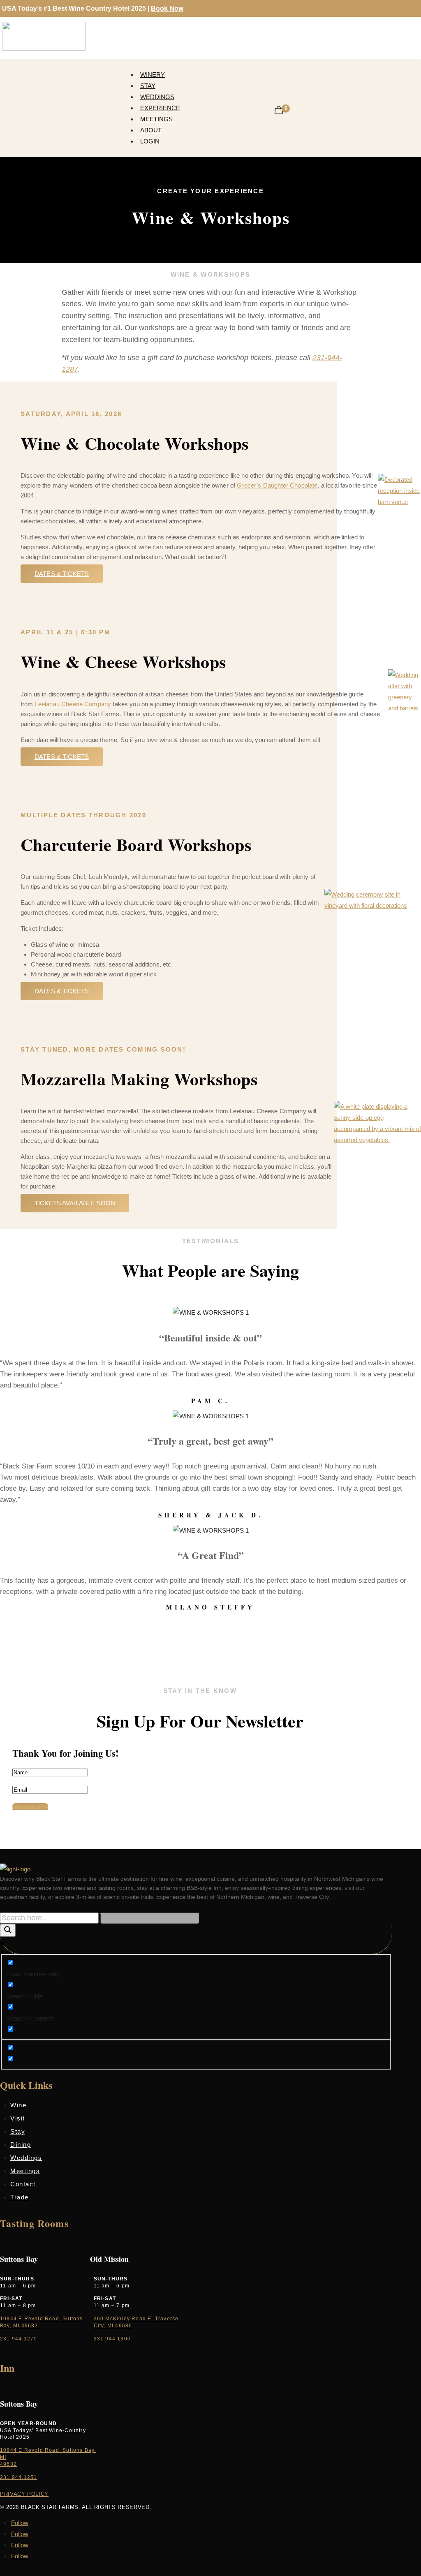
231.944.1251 (19, 2477)
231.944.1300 (112, 2339)
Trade (20, 2197)
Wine (18, 2105)
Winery (153, 75)
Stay (148, 86)
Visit (18, 2118)
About (151, 130)
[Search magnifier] (8, 1930)
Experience (160, 108)
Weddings (157, 97)
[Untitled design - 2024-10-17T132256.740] (405, 708)
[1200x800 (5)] (399, 502)
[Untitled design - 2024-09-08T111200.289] (373, 905)
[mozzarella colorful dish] (377, 1140)
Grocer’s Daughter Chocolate (277, 485)
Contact (23, 2184)
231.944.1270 (19, 2339)
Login (150, 141)
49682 (8, 2464)
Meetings (156, 119)
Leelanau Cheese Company (73, 704)
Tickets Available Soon (75, 1203)
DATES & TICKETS (62, 757)
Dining (21, 2145)
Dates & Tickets (62, 574)
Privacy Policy (24, 2494)
